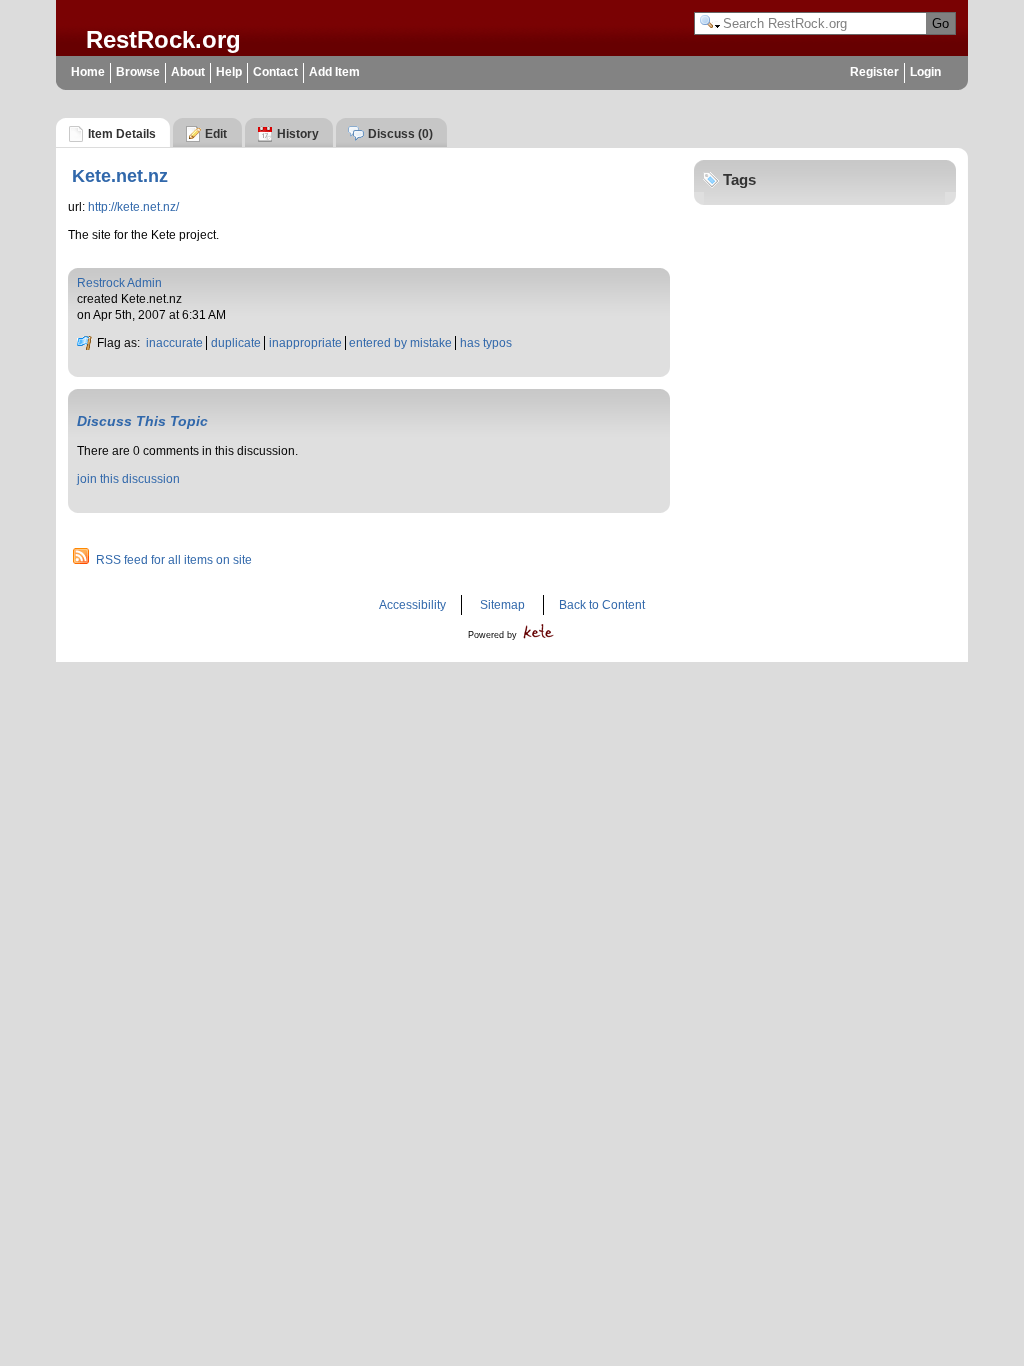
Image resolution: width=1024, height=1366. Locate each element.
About (188, 72)
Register (874, 72)
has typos (486, 343)
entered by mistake (400, 343)
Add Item (334, 72)
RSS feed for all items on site (174, 560)
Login (925, 72)
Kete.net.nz (120, 175)
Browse (138, 72)
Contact (275, 72)
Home (88, 72)
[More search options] (710, 24)
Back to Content (602, 605)
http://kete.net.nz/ (133, 207)
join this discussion (128, 479)
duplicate (236, 343)
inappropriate (305, 343)
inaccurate (174, 343)
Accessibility (412, 605)
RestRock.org (163, 39)
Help (229, 72)
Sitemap (502, 605)
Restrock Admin (119, 283)
